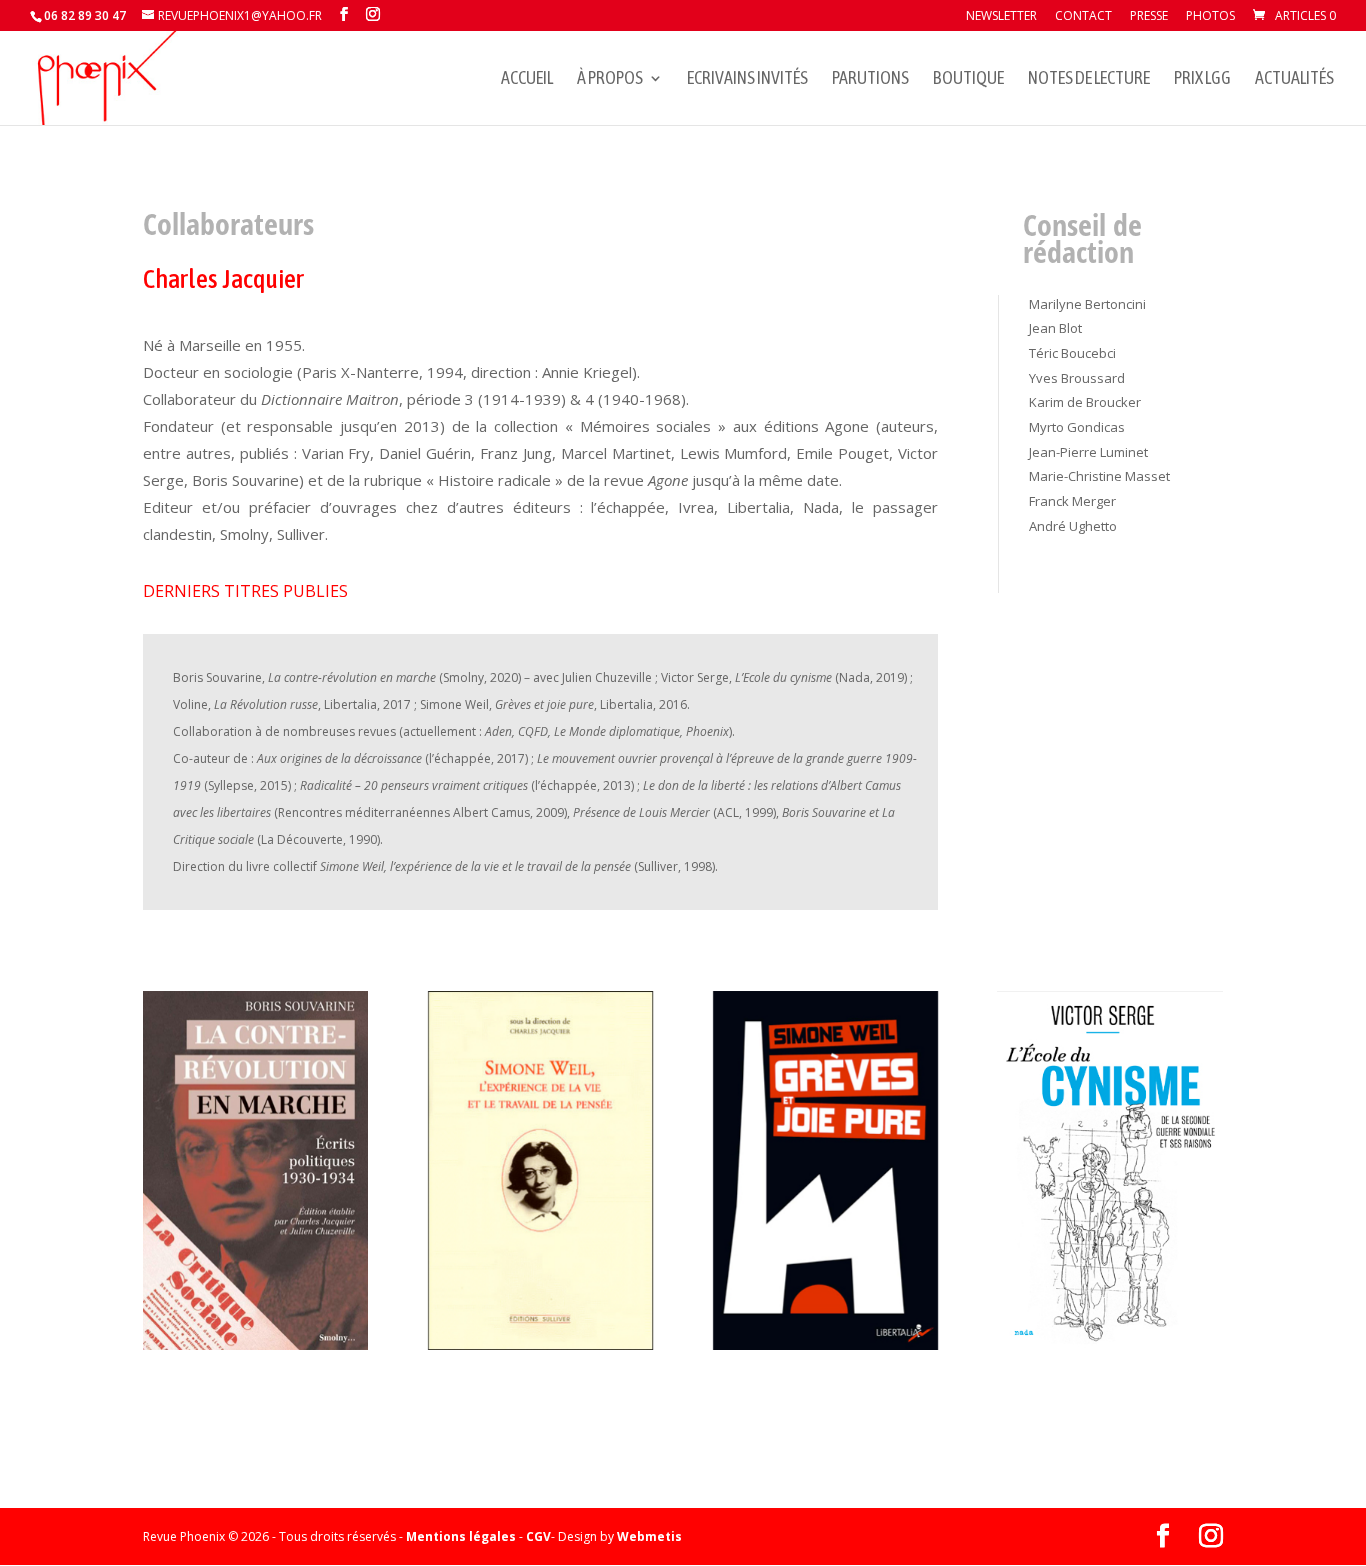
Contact (1083, 17)
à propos (610, 79)
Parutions (870, 79)
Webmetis (649, 1536)
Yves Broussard (1077, 378)
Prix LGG (1202, 79)
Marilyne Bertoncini (1087, 304)
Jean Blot (1055, 328)
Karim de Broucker (1085, 402)
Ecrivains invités (747, 79)
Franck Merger (1072, 501)
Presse (1149, 17)
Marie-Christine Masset (1099, 476)
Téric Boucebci (1072, 353)
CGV (538, 1536)
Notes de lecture (1089, 79)
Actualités (1294, 79)
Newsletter (1001, 17)
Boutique (968, 79)
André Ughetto (1073, 526)
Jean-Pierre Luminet (1088, 452)
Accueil (527, 79)
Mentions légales (461, 1536)
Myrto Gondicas (1077, 427)
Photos (1210, 17)
